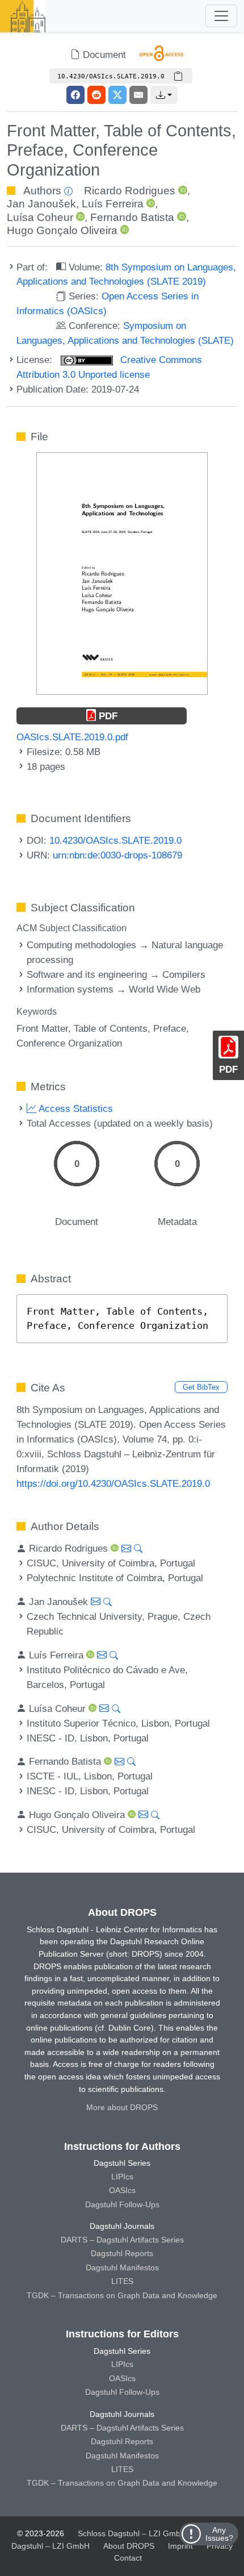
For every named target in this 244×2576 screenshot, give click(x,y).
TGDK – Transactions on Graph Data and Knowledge (122, 2295)
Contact (128, 2558)
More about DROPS (122, 2107)
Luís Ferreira (113, 204)
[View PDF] (122, 573)
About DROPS (129, 2546)
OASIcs (122, 2190)
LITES (122, 2281)
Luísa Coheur (40, 217)
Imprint (180, 2546)
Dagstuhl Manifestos (122, 2267)
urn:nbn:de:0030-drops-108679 (117, 855)
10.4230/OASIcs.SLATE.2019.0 (115, 840)
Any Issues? (219, 2534)
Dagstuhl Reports (122, 2253)
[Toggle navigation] (221, 16)
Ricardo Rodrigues (130, 191)
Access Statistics (75, 1108)
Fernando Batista (132, 217)
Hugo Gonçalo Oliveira (62, 230)
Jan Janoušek (41, 204)
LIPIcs (122, 2177)
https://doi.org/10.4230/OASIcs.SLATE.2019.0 (113, 1483)
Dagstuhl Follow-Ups (122, 2204)
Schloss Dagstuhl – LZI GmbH (132, 2533)
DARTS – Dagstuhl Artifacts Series (122, 2240)
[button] (164, 95)
